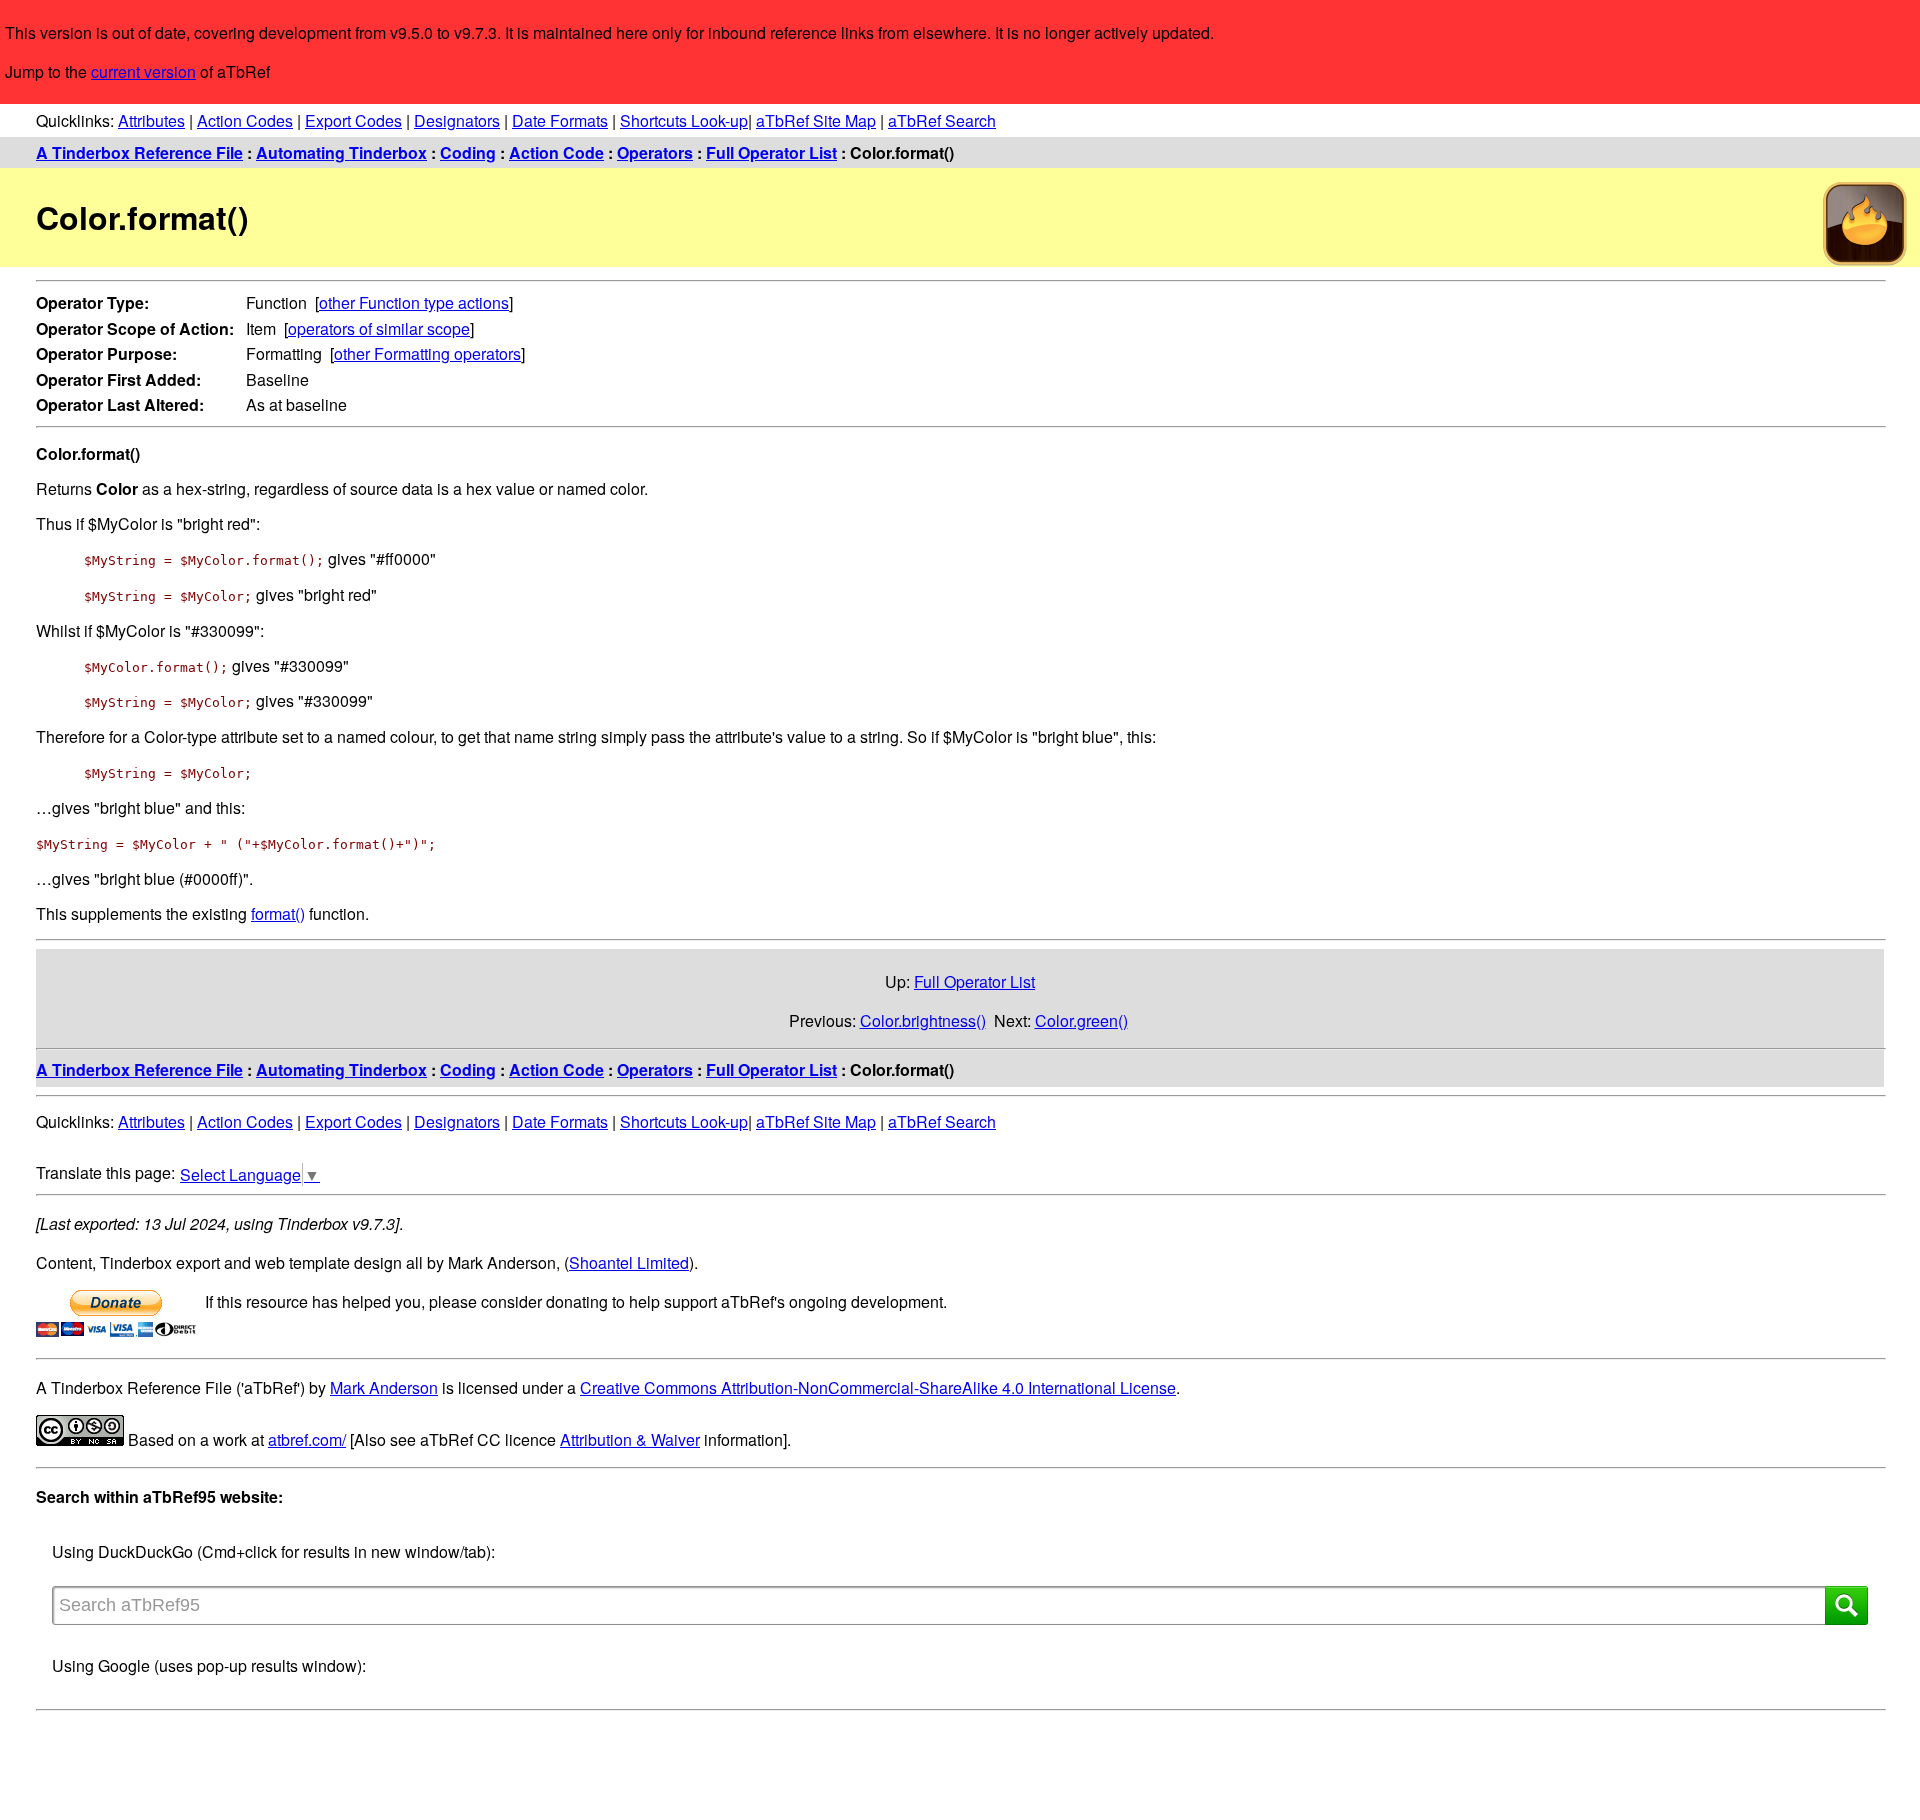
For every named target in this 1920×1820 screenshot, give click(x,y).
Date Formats (560, 120)
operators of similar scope (379, 328)
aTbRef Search (942, 120)
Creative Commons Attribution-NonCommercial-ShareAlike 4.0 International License (878, 1387)
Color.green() (1081, 1020)
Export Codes (353, 120)
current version (143, 71)
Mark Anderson (384, 1387)
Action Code (556, 152)
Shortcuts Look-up (684, 120)
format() (278, 913)
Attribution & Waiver (630, 1439)
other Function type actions (414, 302)
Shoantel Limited (629, 1262)
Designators (457, 120)
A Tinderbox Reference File (139, 152)
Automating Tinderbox (341, 152)
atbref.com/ (307, 1439)
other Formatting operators (427, 353)
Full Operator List (771, 152)
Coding (468, 152)
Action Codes (245, 120)
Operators (655, 152)
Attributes (151, 120)
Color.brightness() (923, 1020)
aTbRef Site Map (816, 120)
